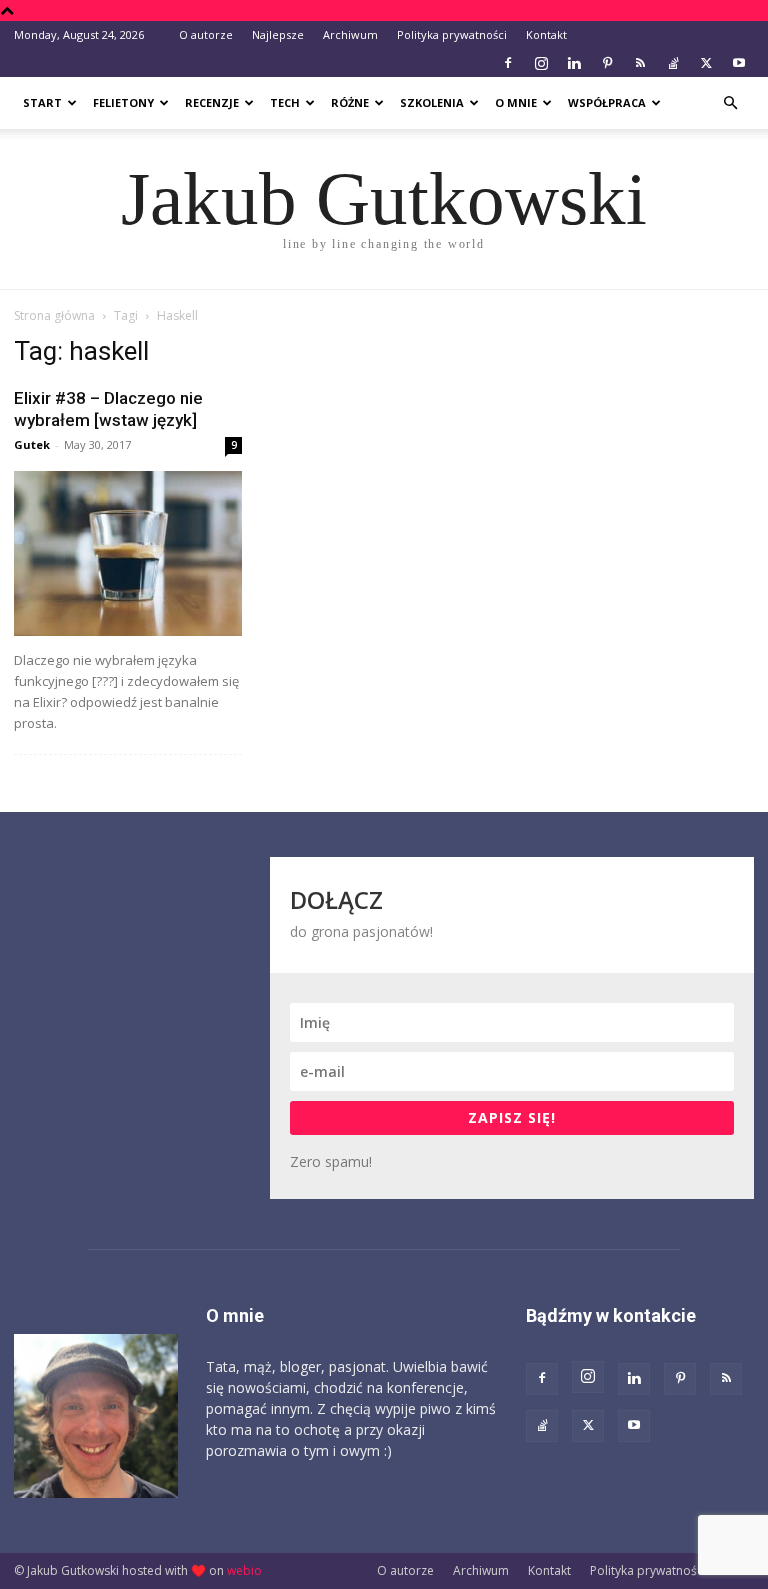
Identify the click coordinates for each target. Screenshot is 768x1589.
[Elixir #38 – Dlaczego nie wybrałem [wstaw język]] (128, 553)
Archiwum (350, 34)
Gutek (32, 444)
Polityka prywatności (452, 34)
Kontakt (546, 34)
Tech (285, 102)
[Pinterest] (607, 63)
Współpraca (607, 102)
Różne (350, 102)
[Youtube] (739, 63)
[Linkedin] (574, 63)
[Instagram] (541, 63)
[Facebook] (508, 63)
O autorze (206, 34)
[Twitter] (706, 63)
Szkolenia (432, 102)
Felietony (123, 102)
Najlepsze (278, 34)
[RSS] (640, 63)
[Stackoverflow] (673, 63)
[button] (730, 103)
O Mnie (516, 102)
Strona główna (54, 315)
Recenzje (212, 102)
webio (244, 1570)
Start (42, 102)
